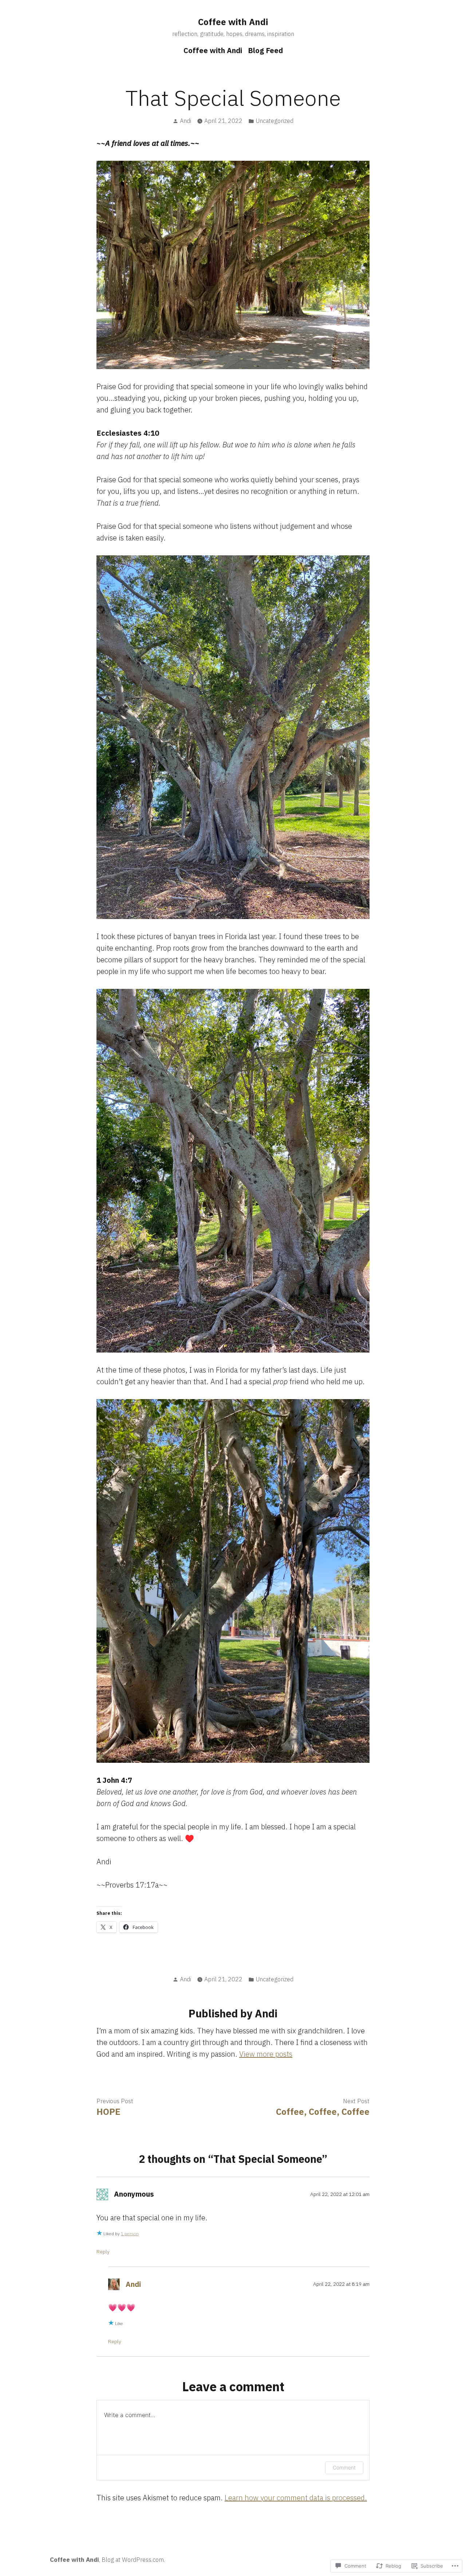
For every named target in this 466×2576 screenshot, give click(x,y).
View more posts (266, 2054)
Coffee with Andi (233, 22)
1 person (130, 2234)
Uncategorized (275, 121)
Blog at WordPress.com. (133, 2560)
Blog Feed (265, 50)
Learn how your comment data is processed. (296, 2498)
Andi (185, 121)
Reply (103, 2252)
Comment (344, 2467)
